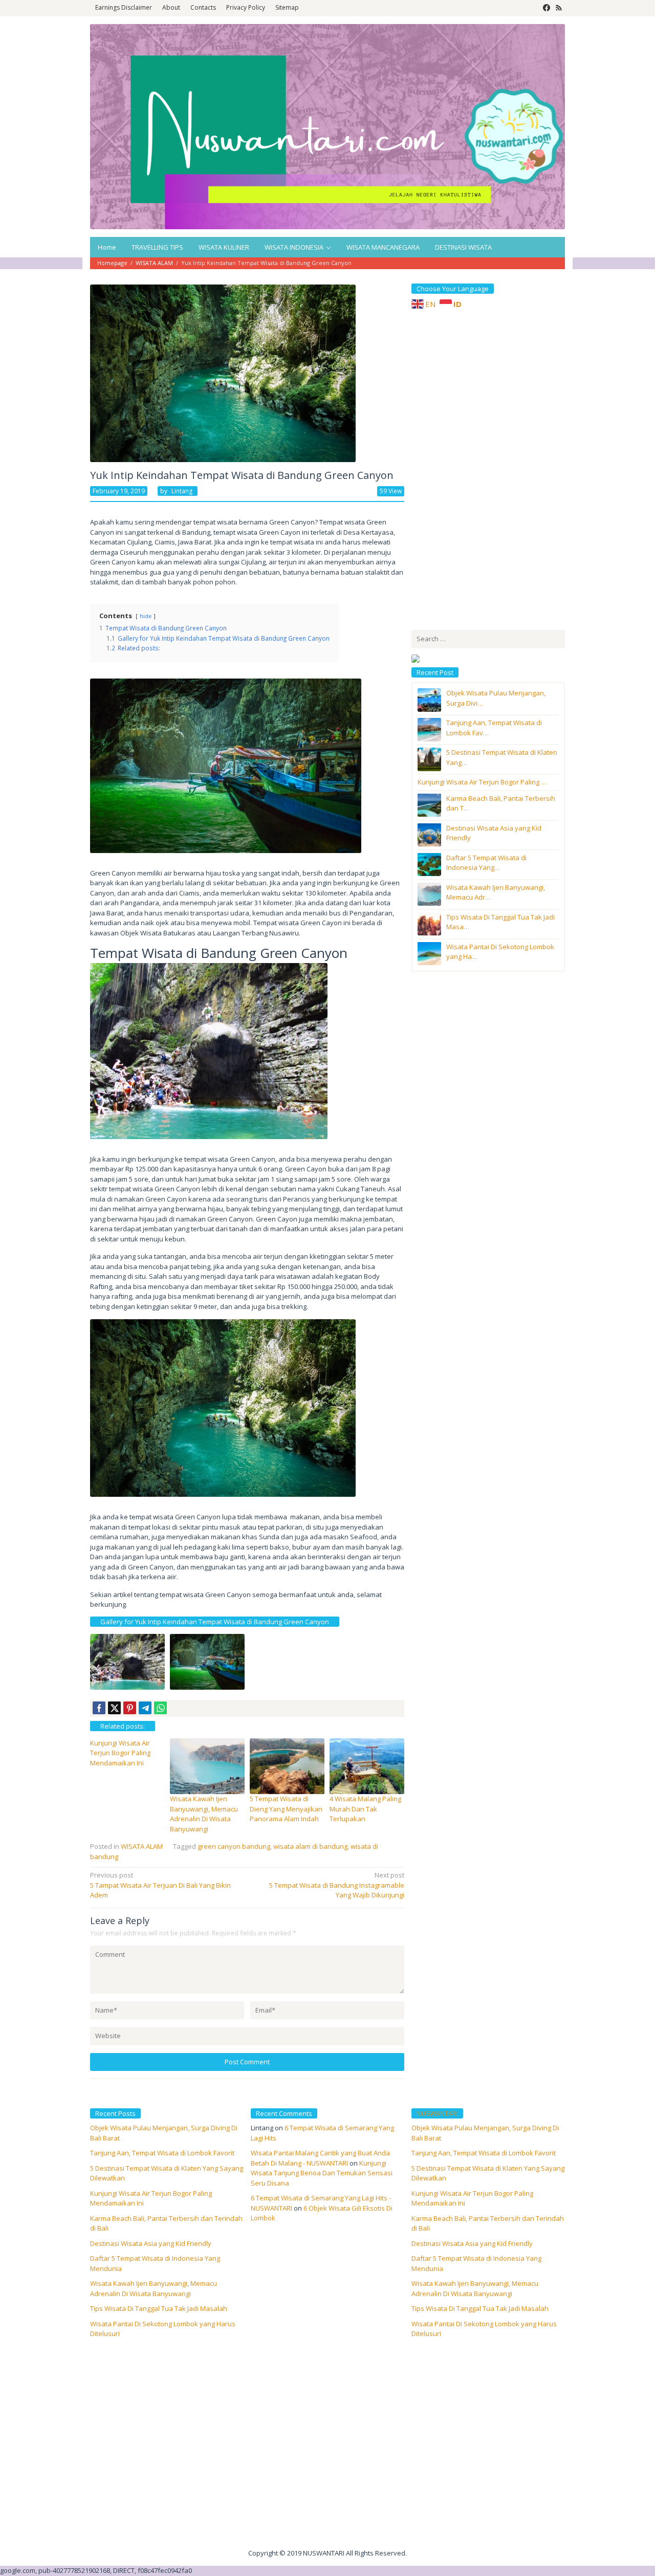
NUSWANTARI (437, 2113)
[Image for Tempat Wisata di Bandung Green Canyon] (207, 1662)
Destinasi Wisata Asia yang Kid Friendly (151, 2243)
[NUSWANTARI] (327, 126)
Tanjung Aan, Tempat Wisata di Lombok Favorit (162, 2153)
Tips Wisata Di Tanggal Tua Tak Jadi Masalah (159, 2308)
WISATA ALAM (142, 1846)
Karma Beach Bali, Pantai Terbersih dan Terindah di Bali (488, 2223)
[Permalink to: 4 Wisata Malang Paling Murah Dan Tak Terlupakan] (367, 1765)
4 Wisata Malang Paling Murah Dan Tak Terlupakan (365, 1809)
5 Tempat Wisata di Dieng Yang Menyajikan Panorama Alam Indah (286, 1809)
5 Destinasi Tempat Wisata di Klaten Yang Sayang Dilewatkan (488, 2173)
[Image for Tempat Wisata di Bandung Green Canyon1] (127, 1662)
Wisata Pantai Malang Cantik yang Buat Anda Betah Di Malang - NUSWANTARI (320, 2158)
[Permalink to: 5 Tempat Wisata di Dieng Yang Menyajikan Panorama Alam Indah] (287, 1765)
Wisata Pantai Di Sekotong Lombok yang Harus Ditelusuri (484, 2329)
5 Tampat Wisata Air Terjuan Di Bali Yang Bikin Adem (160, 1885)
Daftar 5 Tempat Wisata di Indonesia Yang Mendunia (476, 2263)
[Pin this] (130, 1708)
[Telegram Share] (145, 1708)
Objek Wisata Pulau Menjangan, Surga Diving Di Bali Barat (485, 2133)
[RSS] (559, 8)
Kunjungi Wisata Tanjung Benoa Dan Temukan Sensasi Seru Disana (322, 2173)
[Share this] (99, 1708)
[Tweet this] (114, 1708)
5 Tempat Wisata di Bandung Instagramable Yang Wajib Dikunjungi (337, 1885)
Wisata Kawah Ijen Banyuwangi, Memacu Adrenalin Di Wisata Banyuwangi (204, 1814)
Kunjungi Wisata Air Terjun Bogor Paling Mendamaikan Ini (120, 1753)
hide (146, 616)
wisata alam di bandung (310, 1846)
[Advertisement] (488, 468)
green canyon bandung (234, 1846)
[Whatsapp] (160, 1708)
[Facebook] (547, 8)
